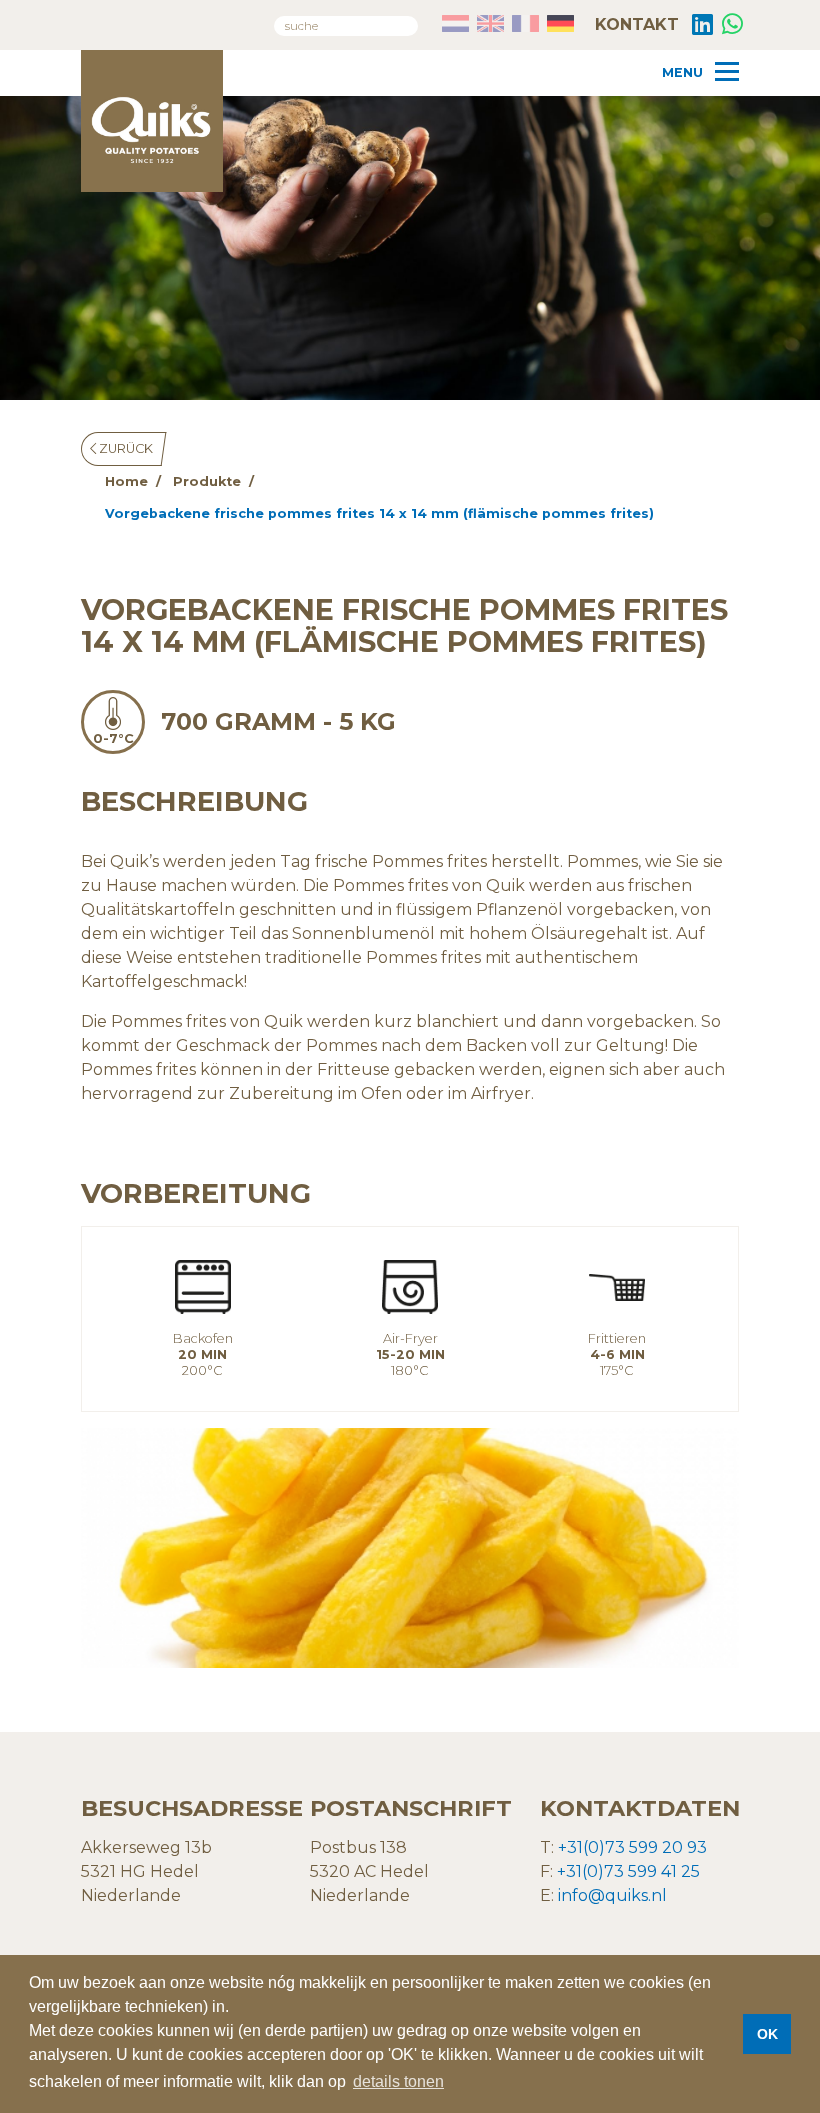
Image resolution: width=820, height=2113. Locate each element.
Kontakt (634, 24)
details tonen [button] (398, 2081)
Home (126, 481)
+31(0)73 (590, 1871)
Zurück (124, 448)
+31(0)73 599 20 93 (632, 1847)
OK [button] (767, 2034)
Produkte (207, 481)
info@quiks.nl (612, 1895)
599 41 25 (662, 1871)
